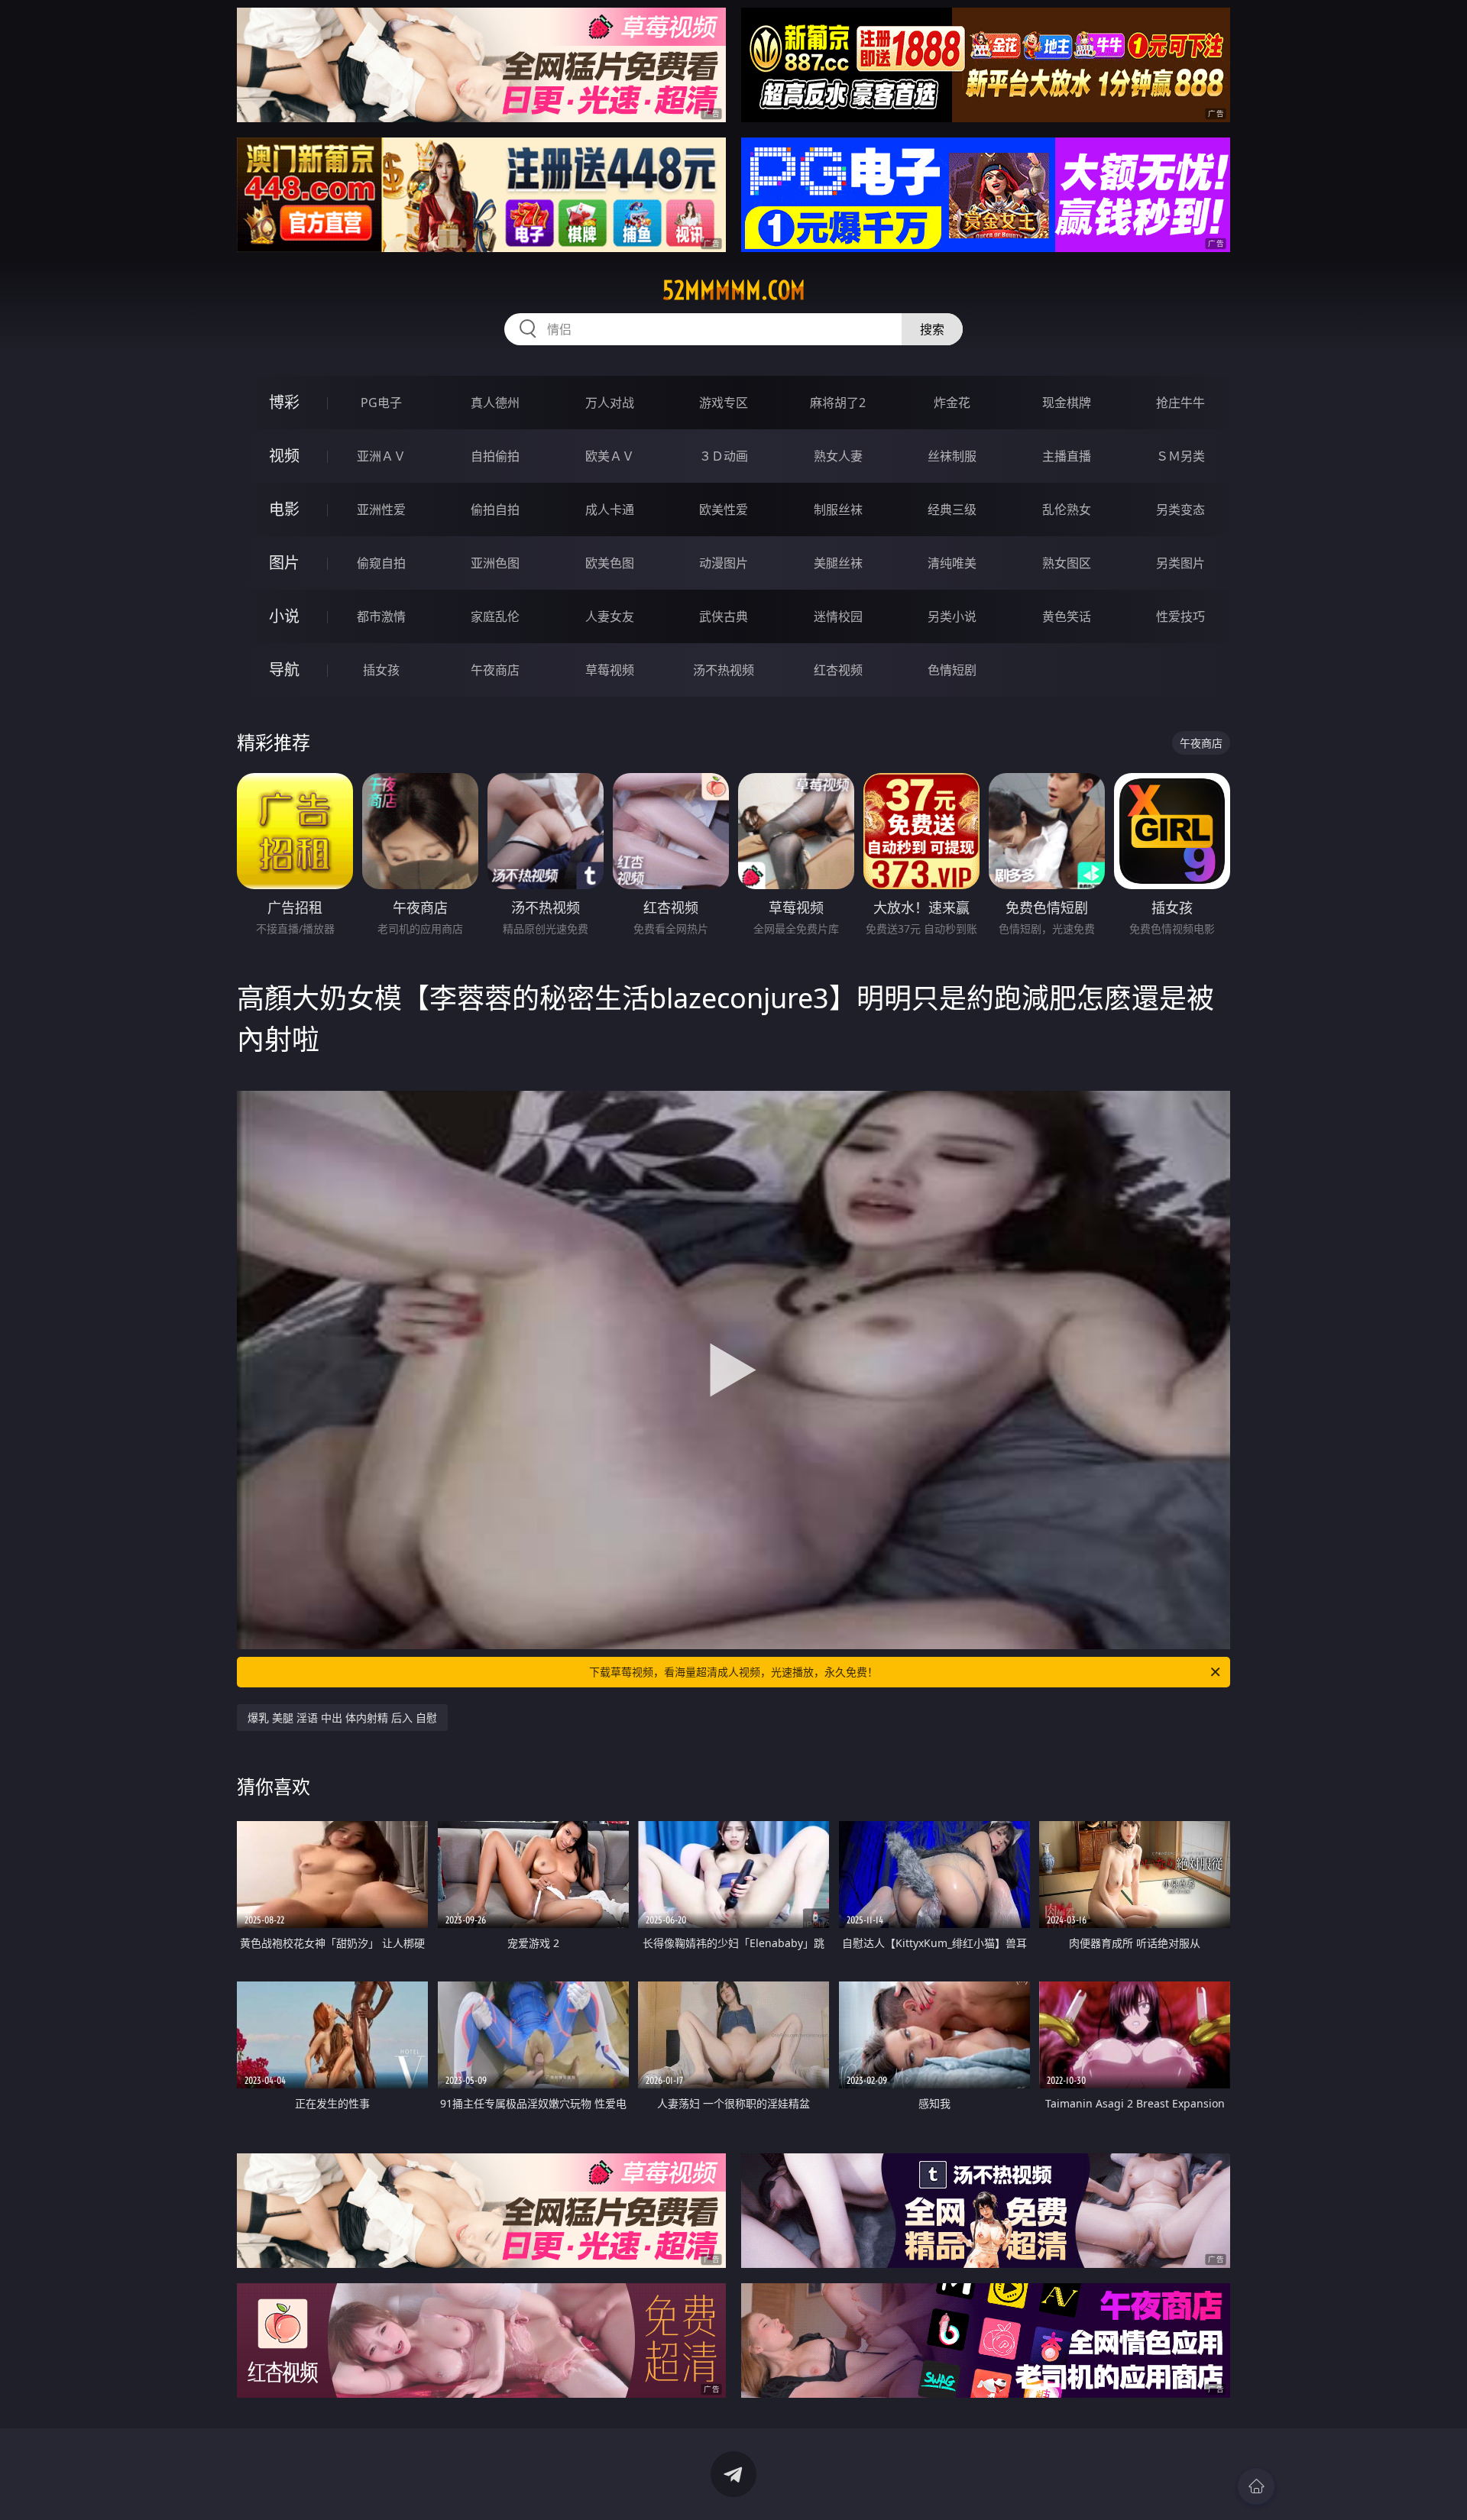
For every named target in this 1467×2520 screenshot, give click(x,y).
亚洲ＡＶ (381, 456)
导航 (284, 670)
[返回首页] (1256, 2486)
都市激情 (381, 616)
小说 (284, 616)
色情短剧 (952, 670)
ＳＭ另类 (1180, 456)
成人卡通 (610, 509)
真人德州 (495, 403)
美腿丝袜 (838, 563)
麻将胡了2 (838, 403)
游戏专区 (724, 403)
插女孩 (381, 670)
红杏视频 (838, 670)
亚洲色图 (495, 563)
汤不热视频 (724, 670)
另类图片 (1180, 563)
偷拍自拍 (495, 509)
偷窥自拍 (381, 563)
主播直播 (1067, 456)
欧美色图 (610, 563)
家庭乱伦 (495, 616)
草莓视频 (610, 670)
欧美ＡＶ (610, 456)
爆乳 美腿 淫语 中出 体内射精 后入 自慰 (342, 1718)
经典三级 (952, 509)
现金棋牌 (1067, 403)
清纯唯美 (952, 563)
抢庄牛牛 (1180, 403)
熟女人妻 (838, 456)
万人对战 (610, 403)
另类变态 (1180, 509)
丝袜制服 (952, 456)
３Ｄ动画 (724, 456)
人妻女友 (610, 616)
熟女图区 (1067, 563)
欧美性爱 (724, 509)
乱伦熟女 (1067, 509)
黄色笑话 (1067, 616)
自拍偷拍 (495, 456)
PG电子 (381, 403)
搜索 (932, 329)
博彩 (284, 402)
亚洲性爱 (381, 509)
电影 (284, 509)
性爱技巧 (1180, 616)
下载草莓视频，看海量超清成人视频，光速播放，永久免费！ (733, 1672)
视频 (284, 456)
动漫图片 (724, 563)
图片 (284, 563)
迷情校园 (838, 616)
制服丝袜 (838, 509)
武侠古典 (724, 616)
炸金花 (952, 403)
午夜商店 (495, 670)
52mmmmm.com (734, 290)
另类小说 (952, 616)
